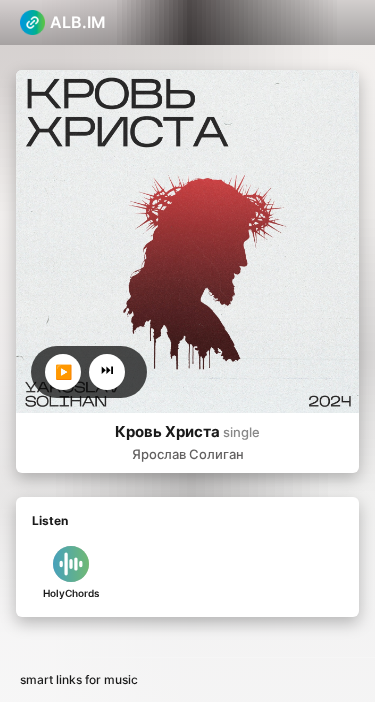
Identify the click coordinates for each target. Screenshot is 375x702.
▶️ (63, 372)
